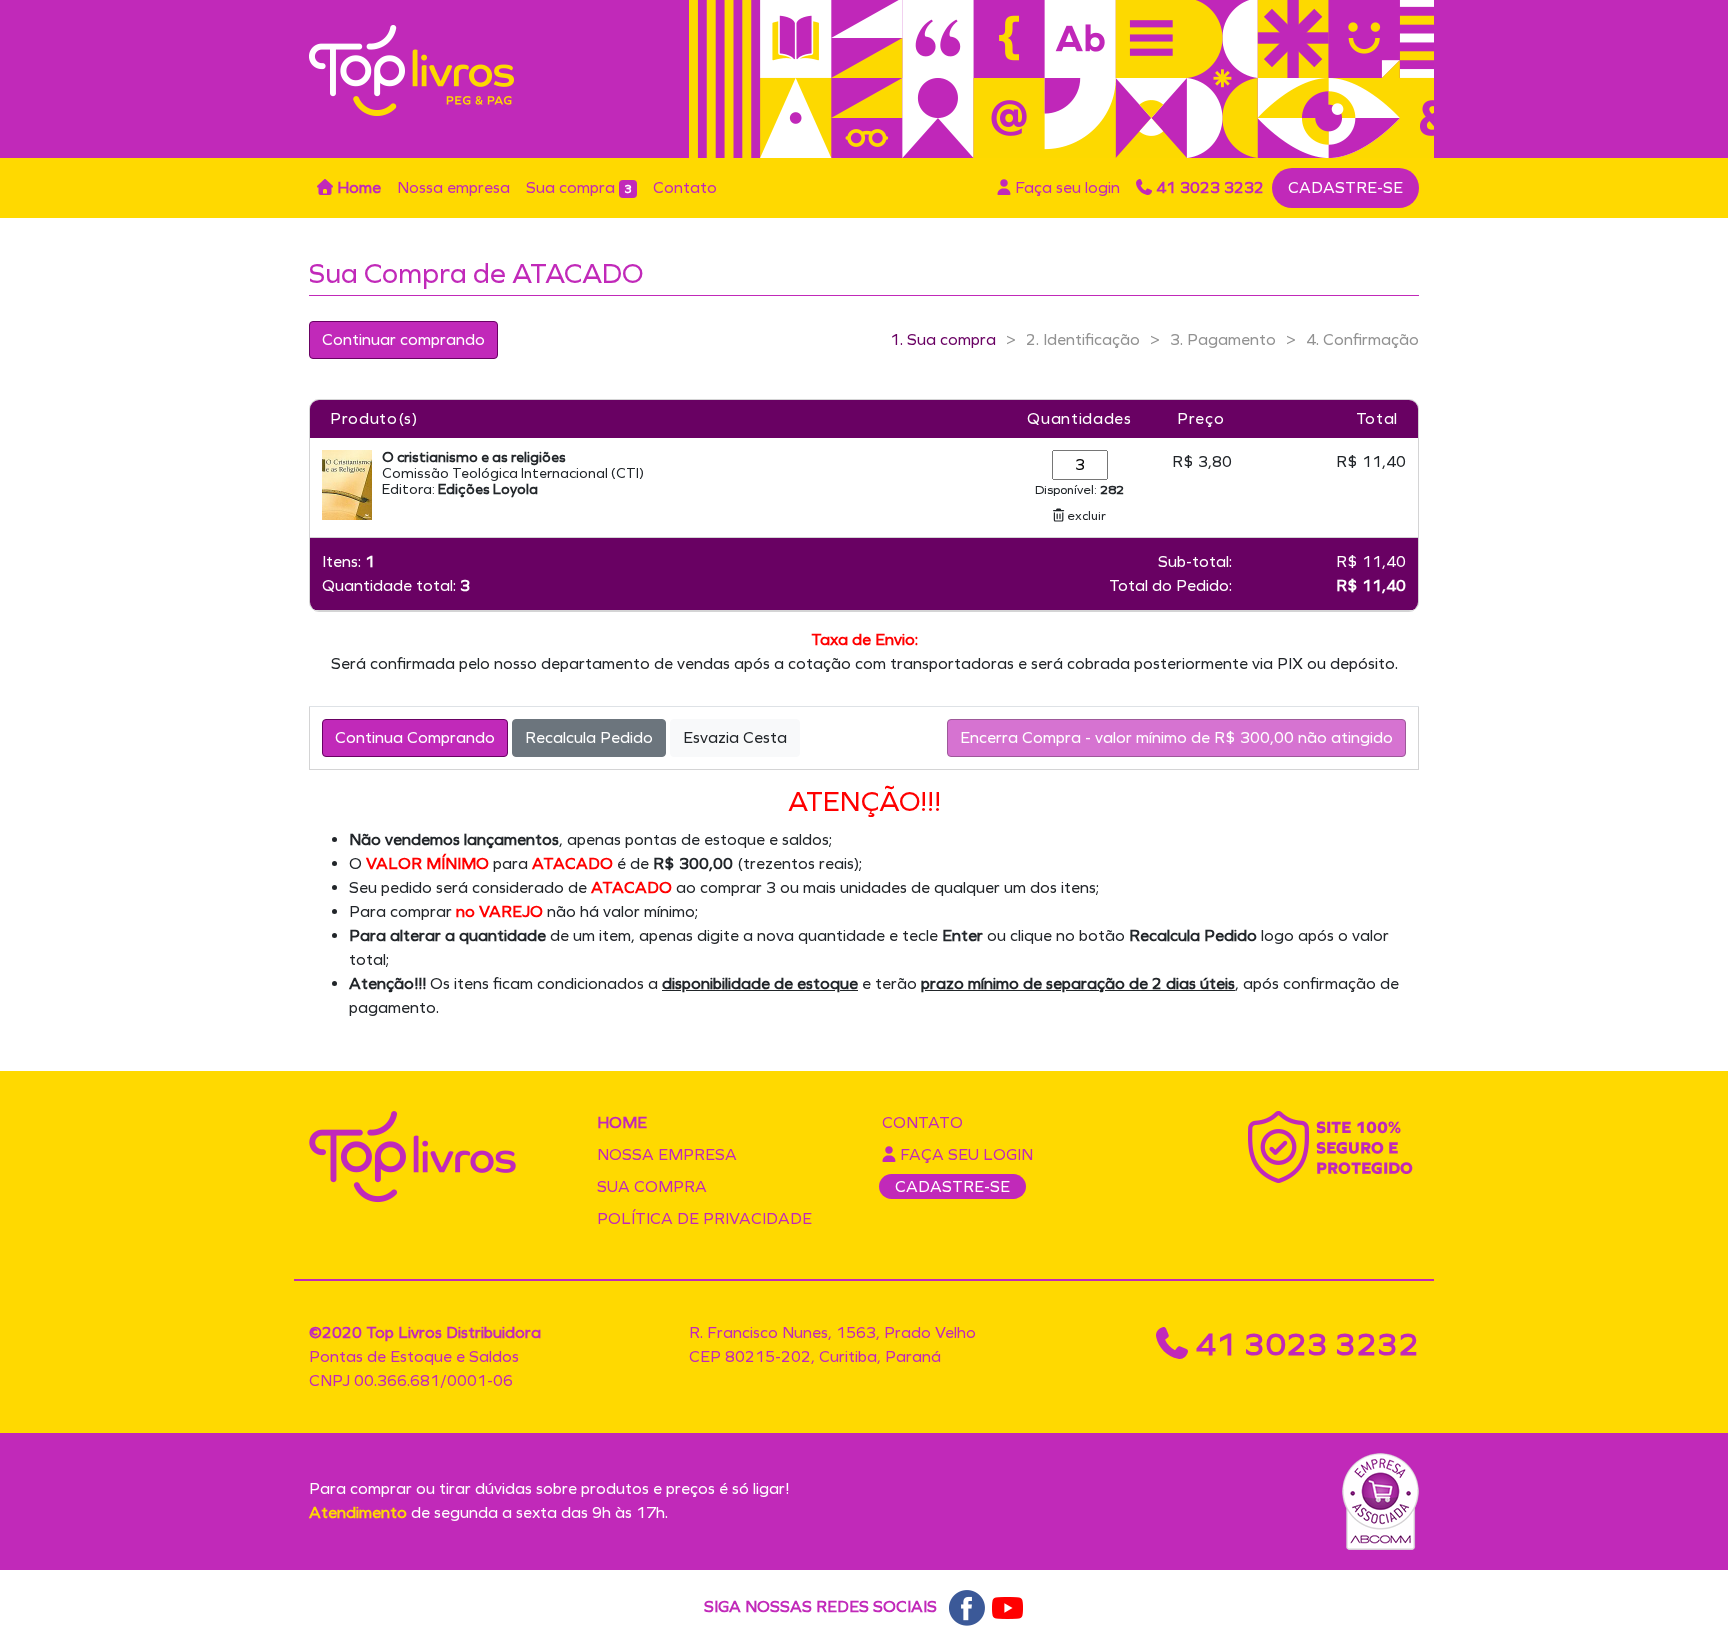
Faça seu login (1065, 187)
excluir (1085, 515)
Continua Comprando (415, 737)
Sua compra (579, 187)
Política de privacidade (704, 1218)
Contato (685, 187)
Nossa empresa (453, 187)
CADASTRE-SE (1345, 187)
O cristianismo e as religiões (474, 457)
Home (357, 187)
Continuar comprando (403, 339)
